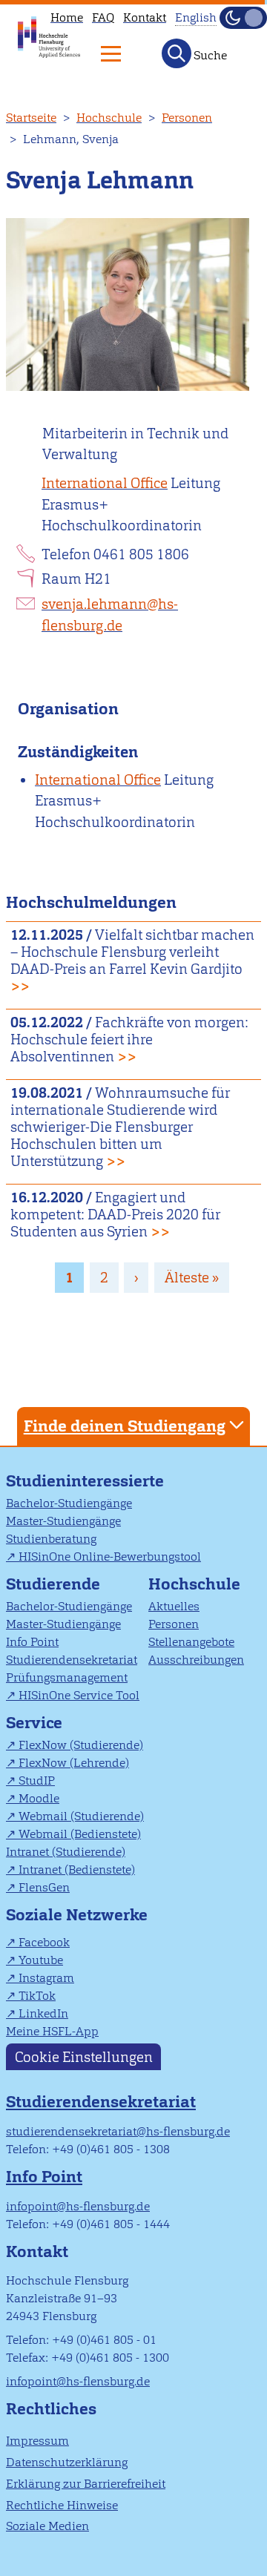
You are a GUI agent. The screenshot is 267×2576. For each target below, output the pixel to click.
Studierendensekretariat (72, 1660)
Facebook (44, 1942)
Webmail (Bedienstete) (80, 1834)
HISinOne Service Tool (79, 1695)
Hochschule (109, 118)
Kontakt (145, 17)
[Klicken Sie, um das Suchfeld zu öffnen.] (177, 53)
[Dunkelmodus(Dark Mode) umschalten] (243, 18)
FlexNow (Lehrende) (74, 1763)
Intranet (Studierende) (66, 1852)
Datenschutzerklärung (67, 2462)
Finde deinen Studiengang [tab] (125, 1426)
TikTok (37, 1996)
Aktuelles (174, 1606)
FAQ (103, 17)
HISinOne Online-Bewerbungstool (110, 1557)
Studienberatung (51, 1539)
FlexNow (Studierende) (81, 1745)
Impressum (37, 2441)
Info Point (32, 1642)
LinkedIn (43, 2013)
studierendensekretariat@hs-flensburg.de (118, 2131)
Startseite (31, 118)
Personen (187, 118)
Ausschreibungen (196, 1660)
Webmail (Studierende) (81, 1816)
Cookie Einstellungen (84, 2056)
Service (34, 1723)
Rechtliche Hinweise (62, 2505)
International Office (105, 483)
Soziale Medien (47, 2526)
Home (67, 17)
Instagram (46, 1978)
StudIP (37, 1781)
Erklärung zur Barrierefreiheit (86, 2484)
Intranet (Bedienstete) (77, 1870)
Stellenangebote (191, 1642)
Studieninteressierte (85, 1481)
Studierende (53, 1584)
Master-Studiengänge (63, 1521)
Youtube (41, 1960)
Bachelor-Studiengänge (69, 1503)
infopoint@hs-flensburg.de (78, 2206)
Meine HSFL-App (52, 2031)
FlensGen (44, 1887)
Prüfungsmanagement (67, 1677)
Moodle (39, 1798)
